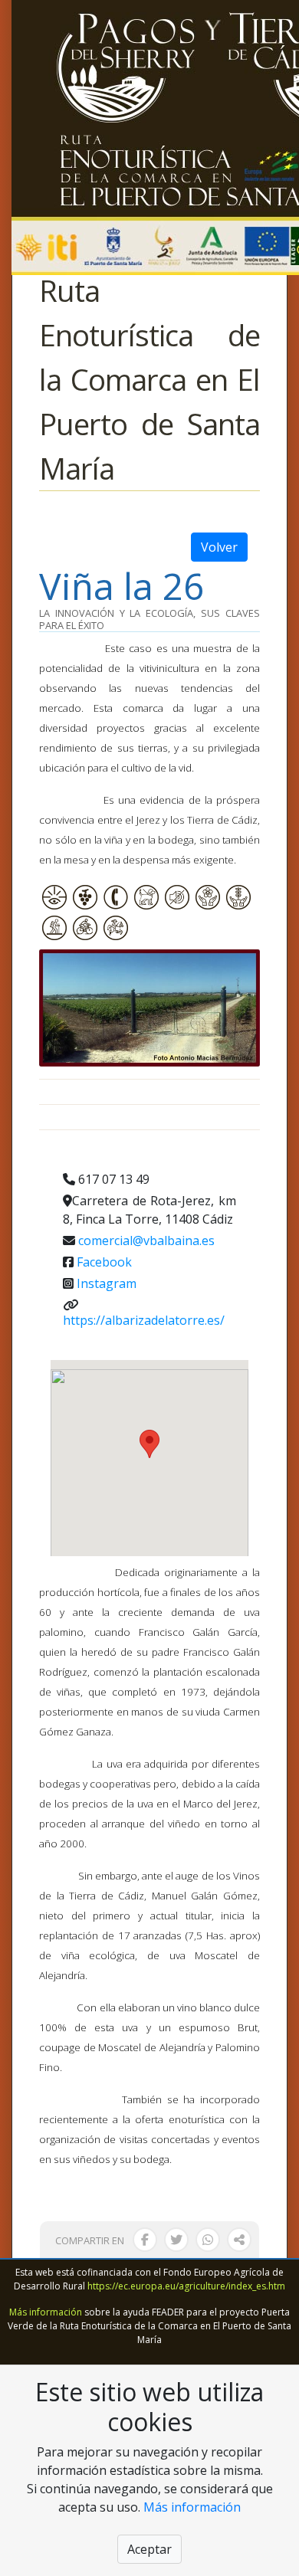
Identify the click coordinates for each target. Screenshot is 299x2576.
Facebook (104, 1262)
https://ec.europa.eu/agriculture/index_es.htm (186, 2286)
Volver (219, 547)
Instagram (107, 1283)
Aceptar (149, 2549)
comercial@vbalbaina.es (146, 1240)
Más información (46, 2312)
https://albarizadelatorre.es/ (144, 1320)
